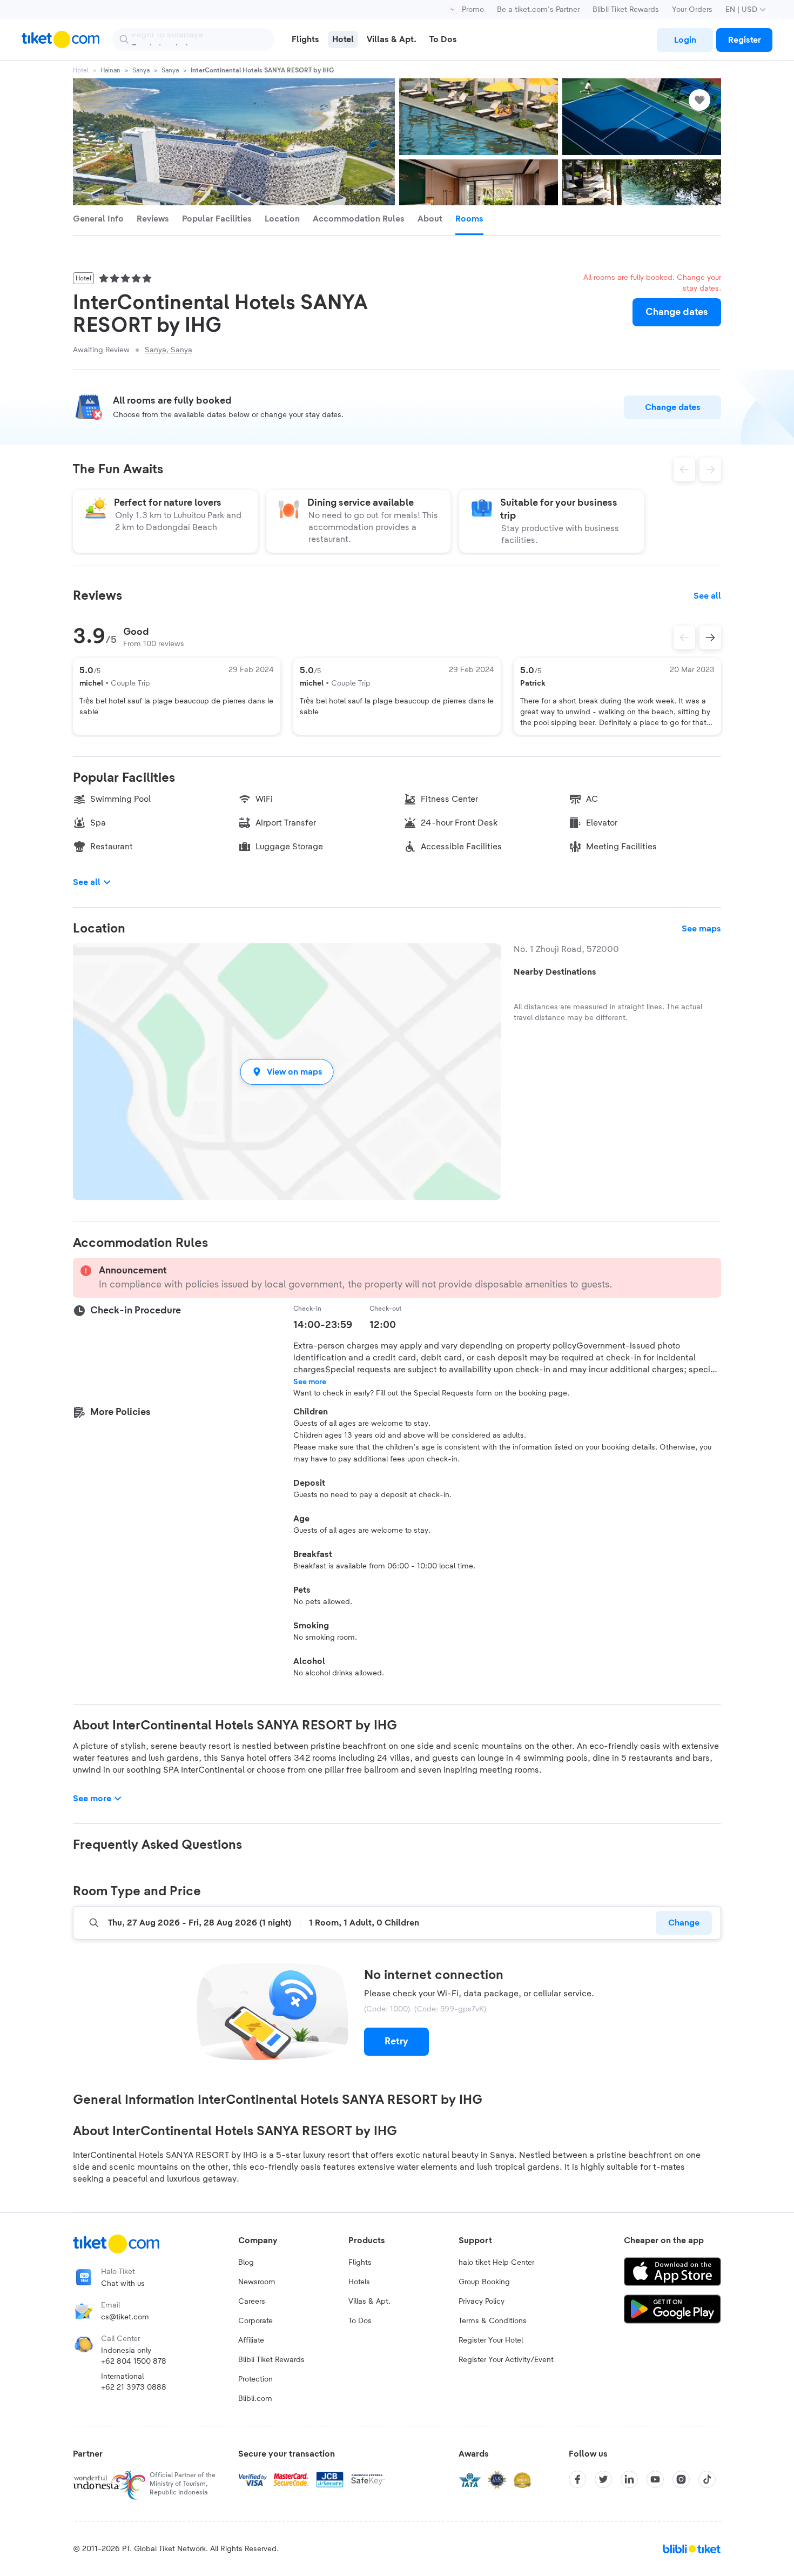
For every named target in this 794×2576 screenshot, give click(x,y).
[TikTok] (707, 2479)
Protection (255, 2379)
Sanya (141, 70)
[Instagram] (681, 2479)
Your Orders (692, 10)
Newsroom (257, 2282)
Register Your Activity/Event (506, 2360)
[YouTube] (655, 2479)
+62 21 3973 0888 (134, 2387)
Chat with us (123, 2284)
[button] (287, 1072)
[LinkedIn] (629, 2479)
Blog (246, 2263)
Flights (360, 2263)
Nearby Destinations (555, 972)
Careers (252, 2302)
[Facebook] (577, 2479)
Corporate (255, 2321)
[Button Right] (710, 638)
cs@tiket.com (125, 2317)
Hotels (359, 2282)
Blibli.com (255, 2399)
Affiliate (251, 2340)
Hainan (110, 70)
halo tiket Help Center (496, 2263)
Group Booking (484, 2282)
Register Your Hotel (491, 2340)
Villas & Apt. (369, 2302)
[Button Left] (684, 638)
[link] (685, 40)
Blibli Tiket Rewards (626, 10)
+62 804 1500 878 (134, 2362)
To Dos (360, 2321)
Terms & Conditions (493, 2321)
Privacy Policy (482, 2302)
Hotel (81, 70)
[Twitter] (603, 2479)
